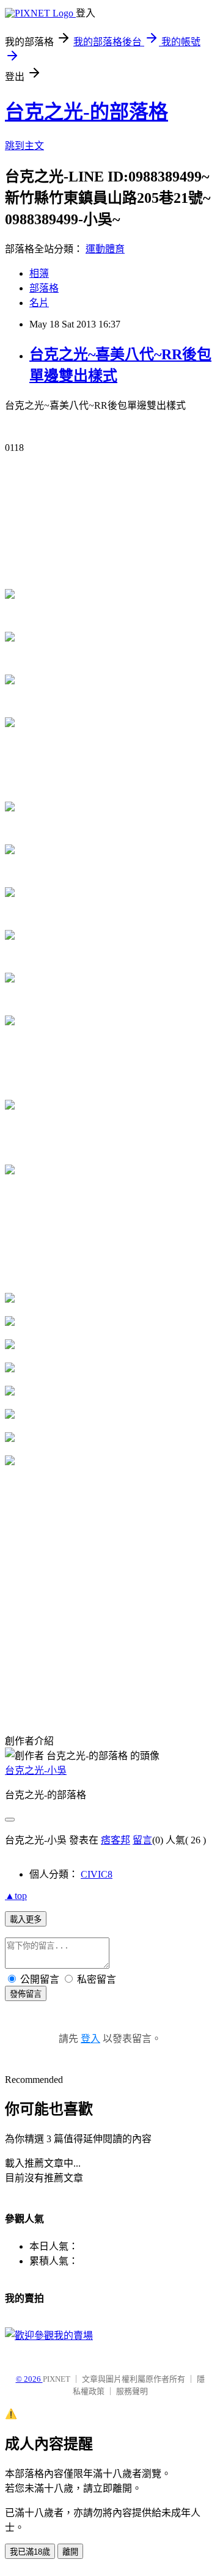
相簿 (39, 273)
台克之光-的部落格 (86, 112)
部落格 (44, 288)
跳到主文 (24, 146)
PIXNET (57, 2379)
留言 (142, 1840)
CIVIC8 (97, 1874)
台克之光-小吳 (36, 1770)
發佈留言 (26, 1994)
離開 (70, 2552)
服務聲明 (132, 2391)
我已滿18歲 (30, 2552)
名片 (39, 303)
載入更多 (26, 1919)
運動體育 (105, 249)
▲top (16, 1896)
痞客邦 (116, 1840)
